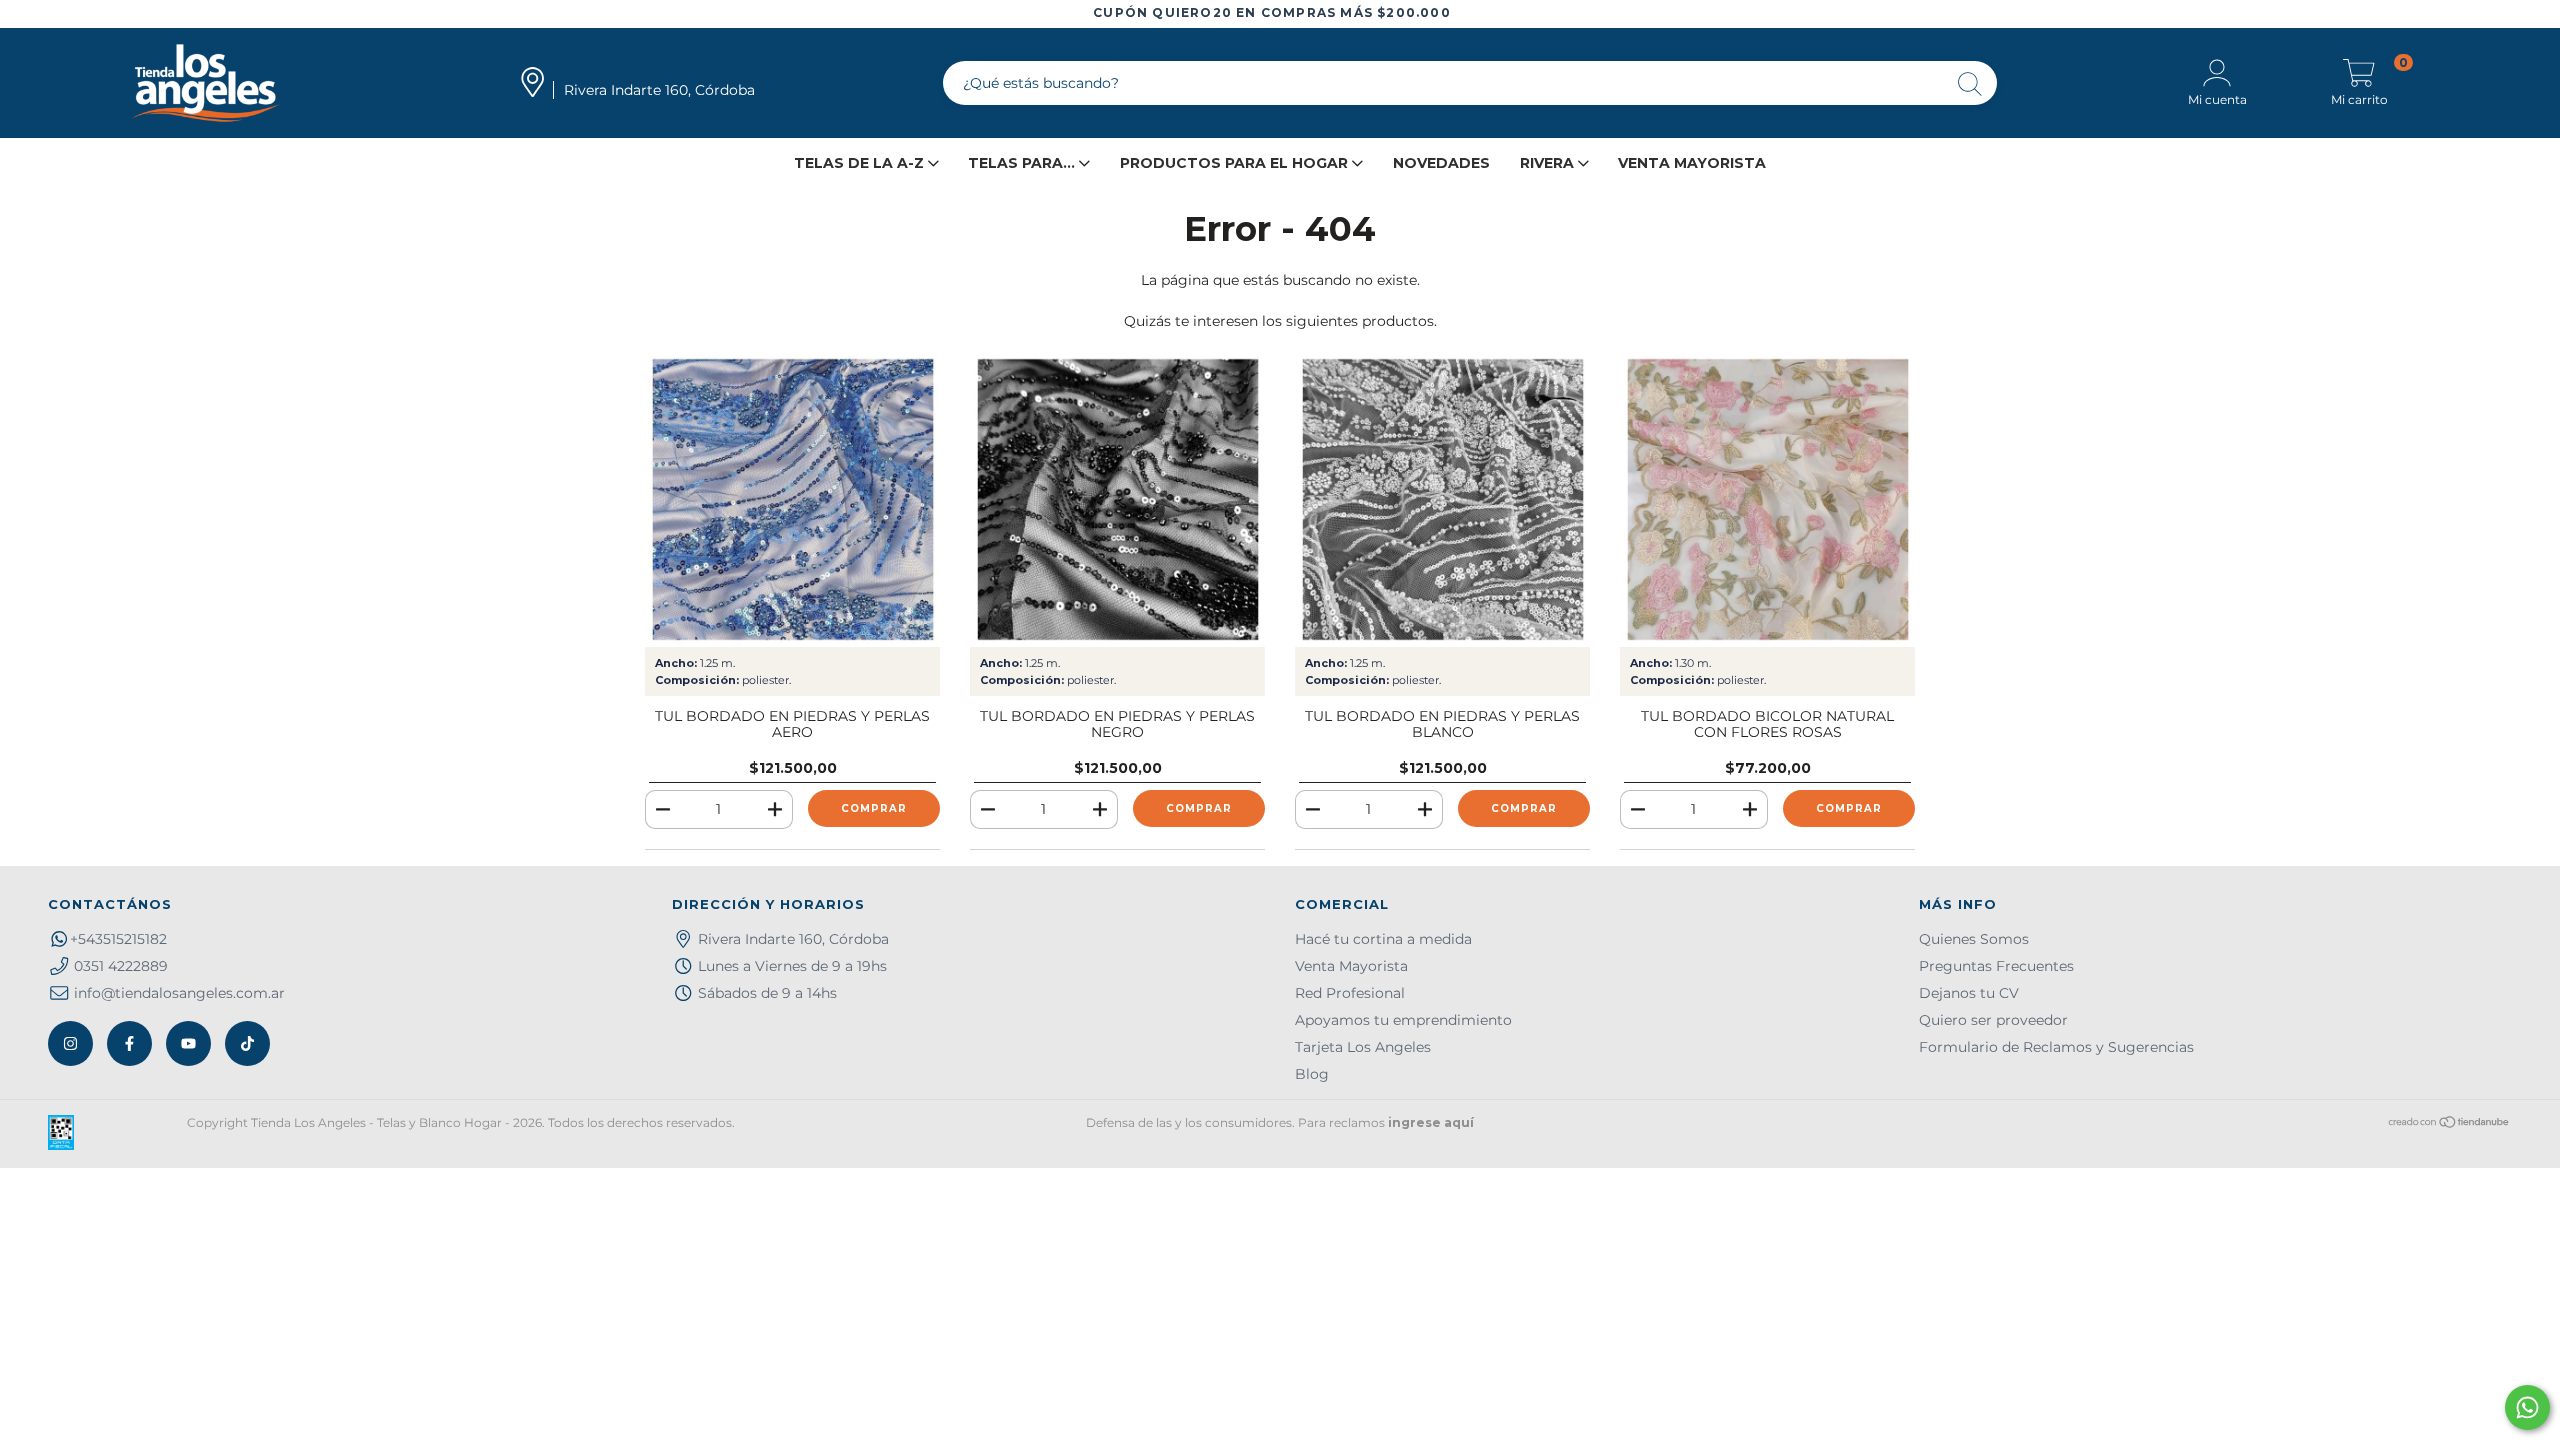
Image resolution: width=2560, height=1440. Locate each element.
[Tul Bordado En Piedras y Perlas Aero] (792, 499)
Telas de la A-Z (861, 163)
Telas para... (1023, 163)
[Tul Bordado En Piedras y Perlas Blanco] (1442, 499)
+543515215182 (118, 939)
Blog (1312, 1074)
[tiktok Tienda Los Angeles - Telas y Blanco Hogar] (247, 1043)
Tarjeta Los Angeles (1363, 1047)
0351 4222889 (121, 966)
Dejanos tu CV (1969, 993)
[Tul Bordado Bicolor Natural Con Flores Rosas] (1767, 499)
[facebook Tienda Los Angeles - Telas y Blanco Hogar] (129, 1043)
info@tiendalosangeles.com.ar (179, 993)
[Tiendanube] (2449, 1124)
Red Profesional (1350, 993)
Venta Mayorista (1692, 163)
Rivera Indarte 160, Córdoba (793, 939)
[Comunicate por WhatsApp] (2527, 1407)
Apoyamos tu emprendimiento (1403, 1020)
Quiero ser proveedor (1993, 1020)
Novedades (1441, 163)
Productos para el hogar (1236, 163)
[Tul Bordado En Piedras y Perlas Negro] (1117, 499)
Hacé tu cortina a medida (1383, 939)
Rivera (1549, 163)
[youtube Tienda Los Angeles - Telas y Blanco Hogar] (188, 1043)
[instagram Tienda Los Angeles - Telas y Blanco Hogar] (70, 1043)
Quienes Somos (1974, 939)
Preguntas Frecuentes (1996, 966)
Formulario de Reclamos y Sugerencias (2056, 1047)
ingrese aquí (1431, 1122)
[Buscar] (1971, 85)
